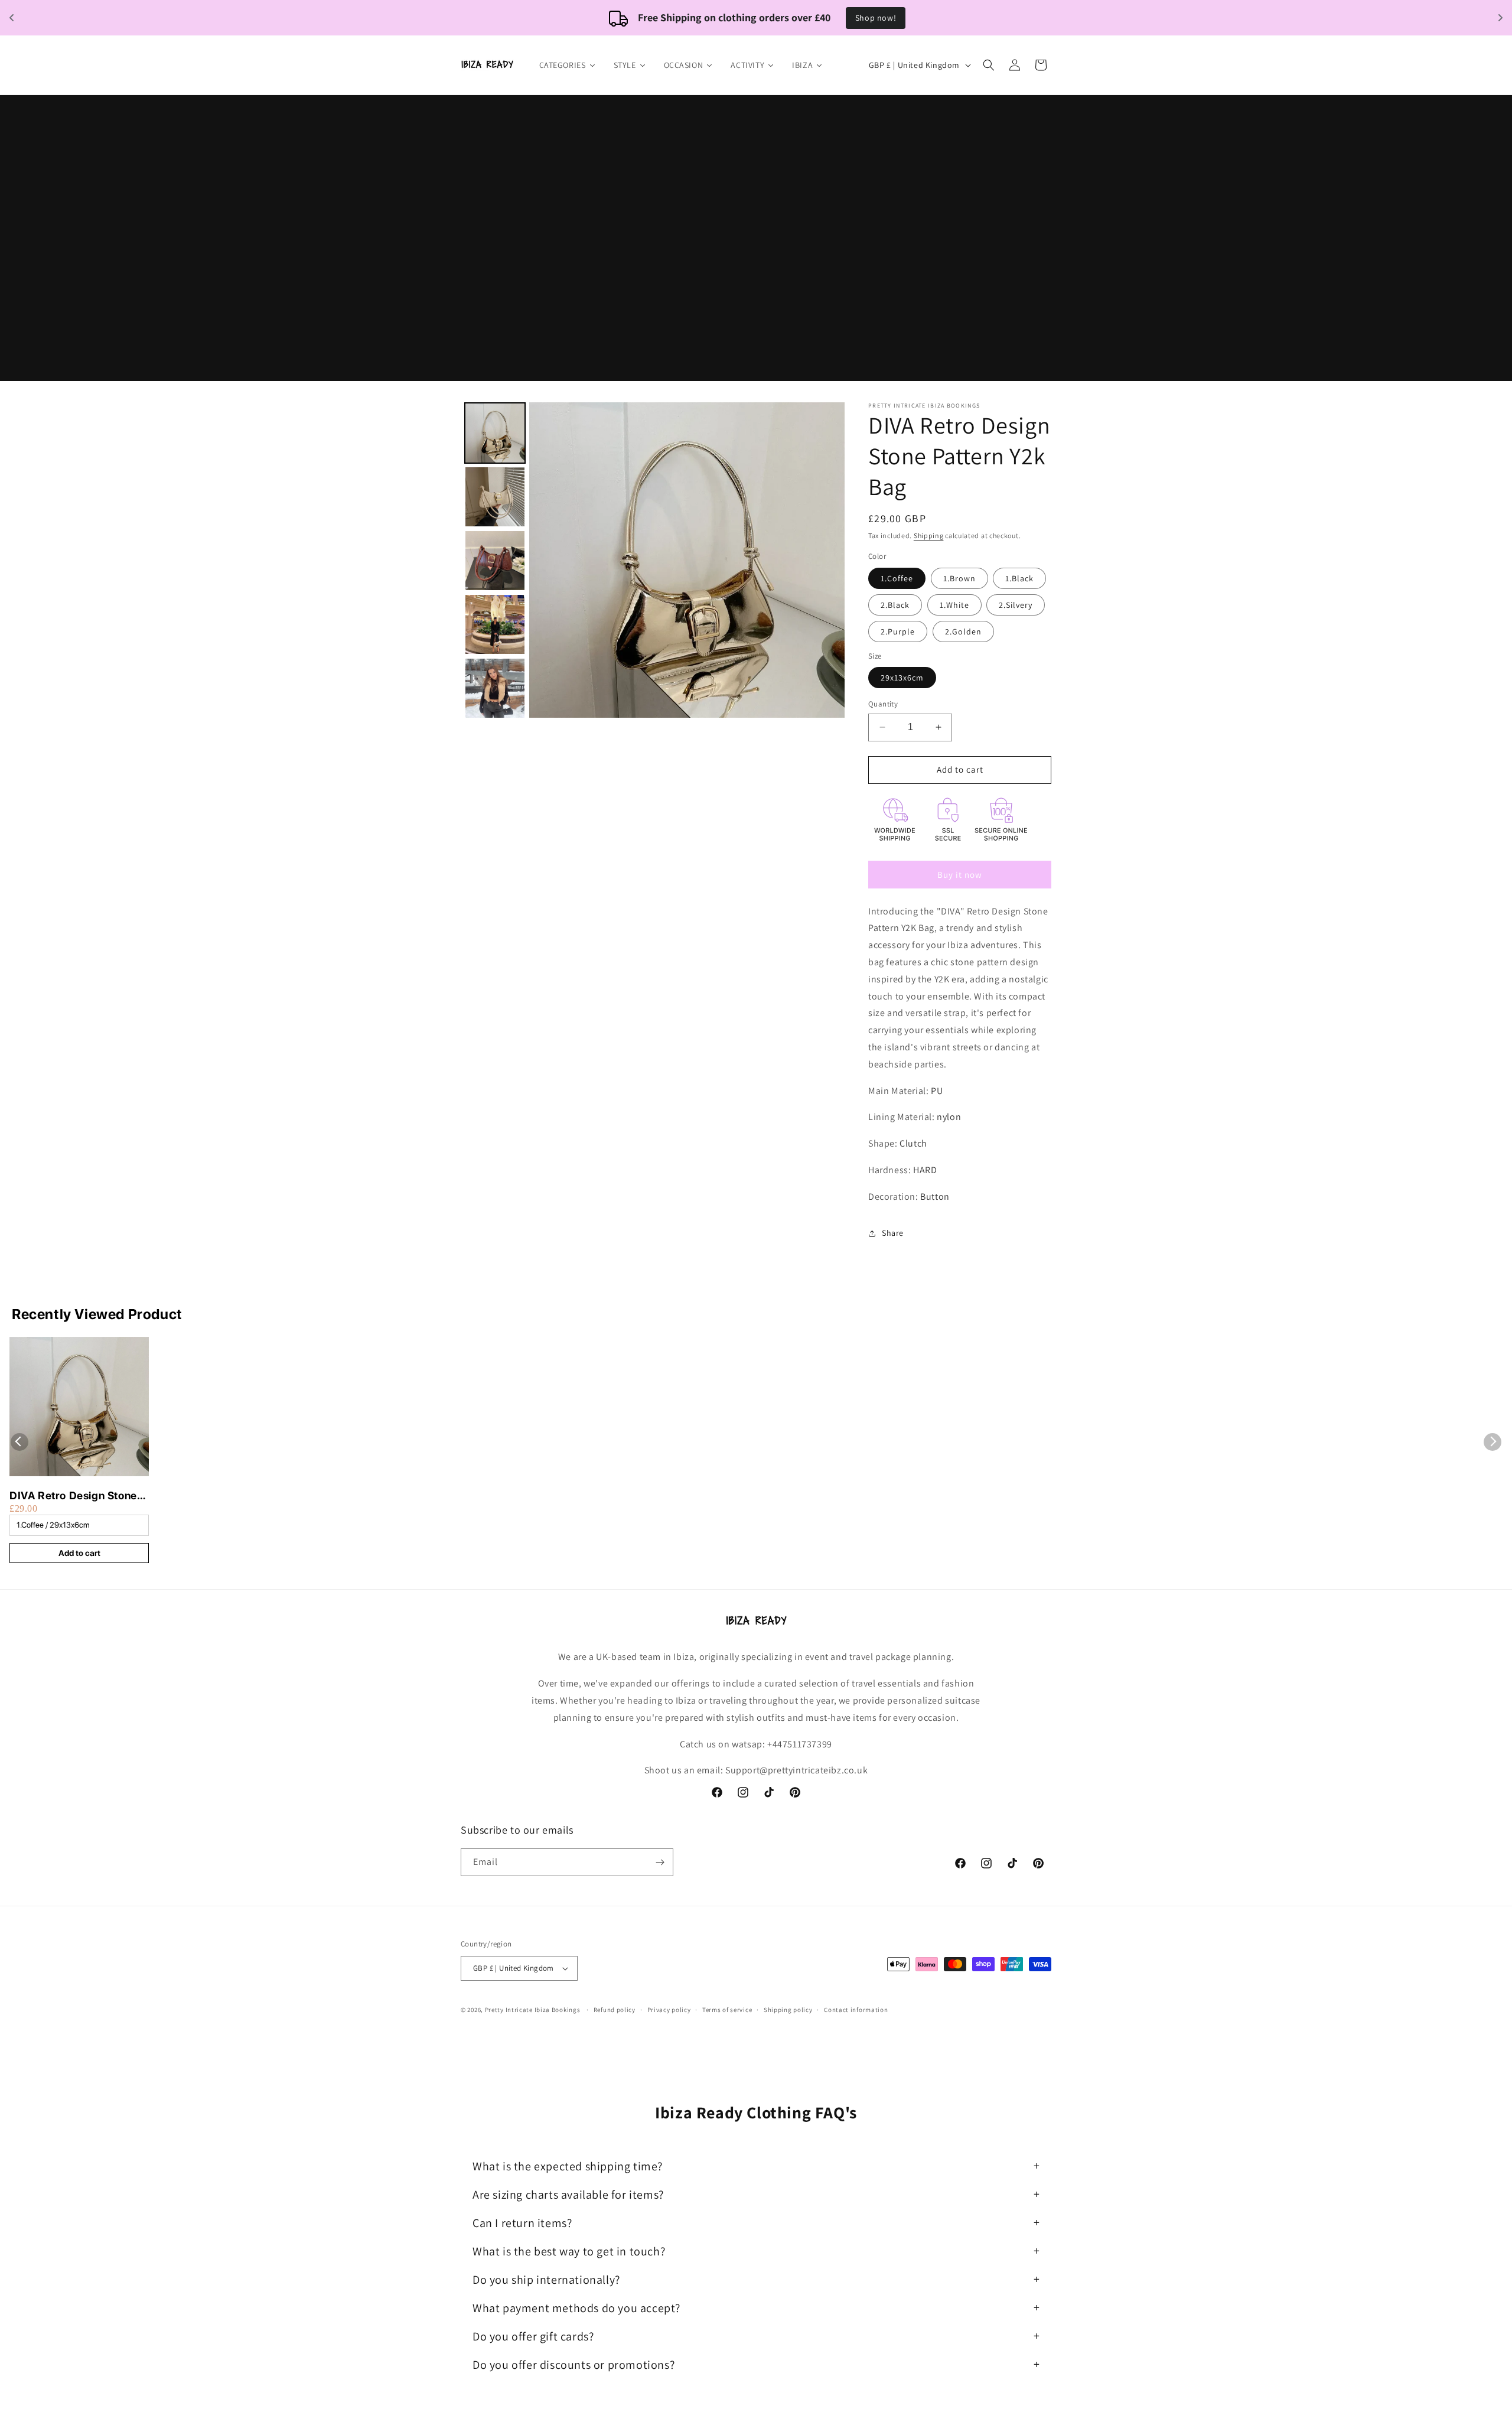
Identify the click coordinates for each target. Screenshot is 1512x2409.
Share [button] (893, 1233)
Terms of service (727, 2010)
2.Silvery (1016, 605)
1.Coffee (897, 578)
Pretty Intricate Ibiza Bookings (533, 2010)
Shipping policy (788, 2010)
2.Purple (898, 631)
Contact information (856, 2010)
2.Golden (963, 631)
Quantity (883, 704)
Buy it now (960, 875)
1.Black (1019, 578)
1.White (954, 605)
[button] (989, 65)
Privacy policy (669, 2010)
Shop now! (876, 18)
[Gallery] (653, 560)
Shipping (929, 535)
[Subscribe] (660, 1862)
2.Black (895, 605)
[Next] (827, 560)
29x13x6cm (902, 678)
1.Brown (959, 578)
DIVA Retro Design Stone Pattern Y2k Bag (73, 1496)
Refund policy (615, 2010)
